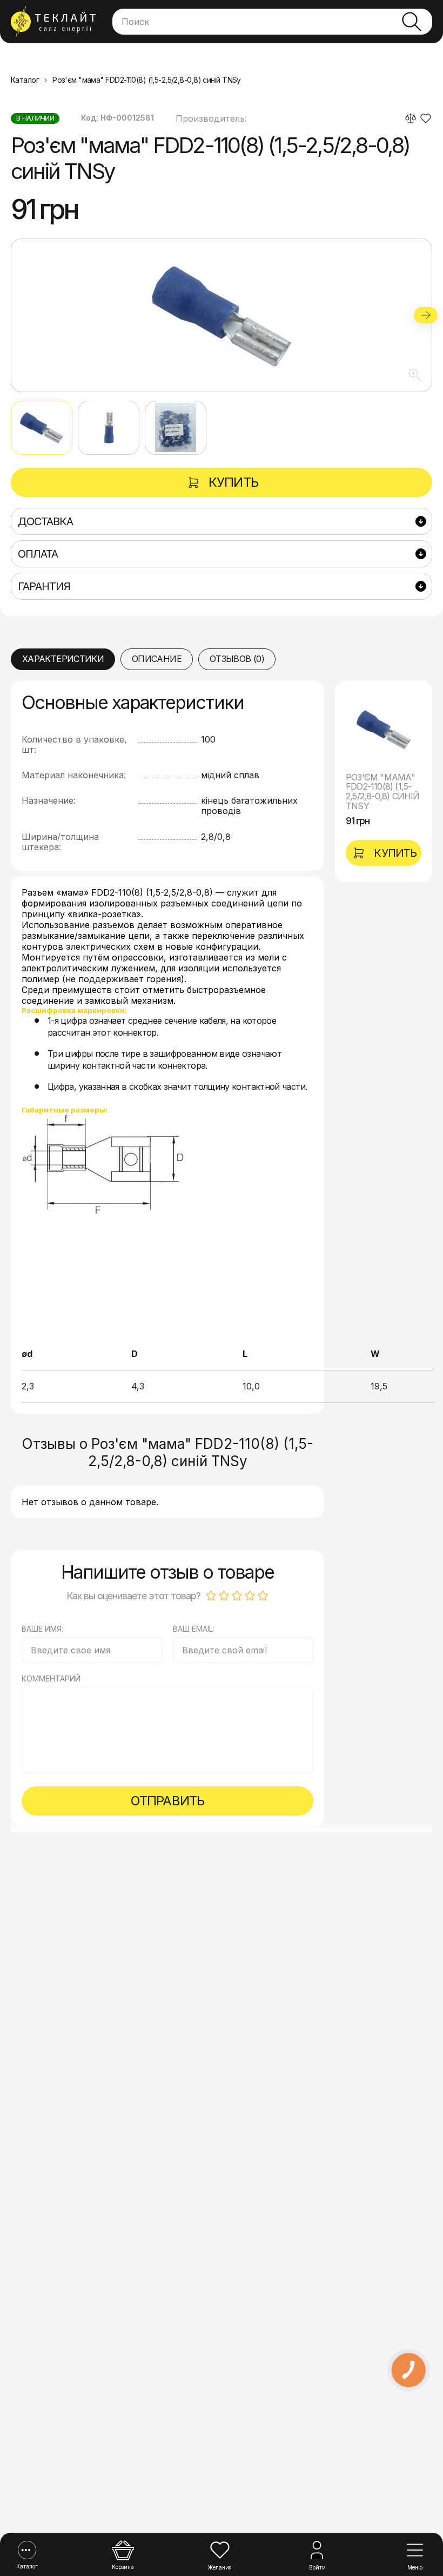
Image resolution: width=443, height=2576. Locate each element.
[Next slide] (426, 315)
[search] (412, 22)
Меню (415, 2567)
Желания (220, 2567)
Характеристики (63, 659)
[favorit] (426, 118)
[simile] (411, 118)
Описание (157, 659)
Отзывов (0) (237, 659)
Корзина (123, 2567)
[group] (222, 315)
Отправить (167, 1801)
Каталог (27, 2566)
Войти (317, 2567)
